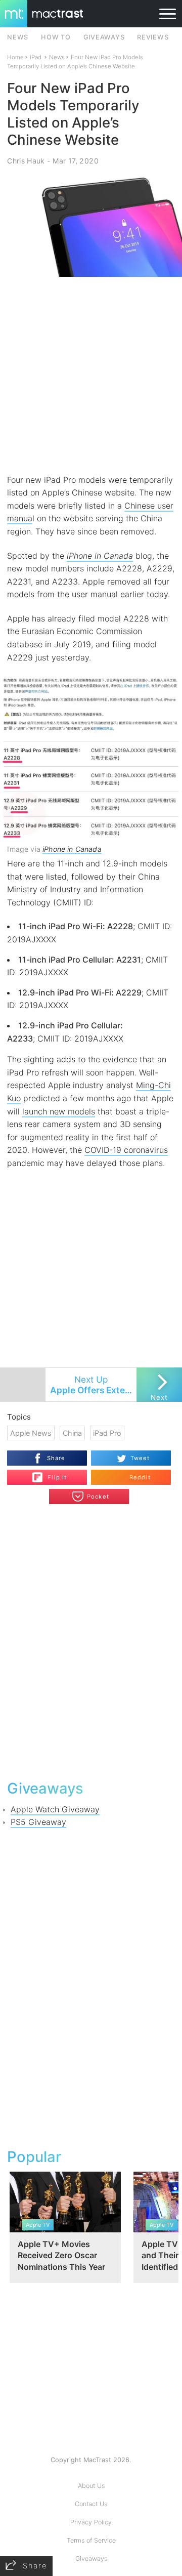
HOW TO (56, 37)
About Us (91, 2486)
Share (56, 1458)
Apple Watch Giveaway (55, 1809)
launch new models (59, 1111)
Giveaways (91, 2559)
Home (15, 57)
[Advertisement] (91, 376)
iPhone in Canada (100, 556)
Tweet (140, 1458)
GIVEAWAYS (104, 37)
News (57, 57)
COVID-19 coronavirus (126, 1150)
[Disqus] (91, 1641)
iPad (36, 57)
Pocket (98, 1497)
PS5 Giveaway (38, 1822)
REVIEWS (153, 37)
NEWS (18, 37)
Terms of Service (91, 2540)
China (72, 1433)
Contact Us (91, 2504)
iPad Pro (107, 1433)
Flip (52, 1473)
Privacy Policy (91, 2522)
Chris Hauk (26, 161)
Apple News (31, 1433)
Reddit (140, 1477)
